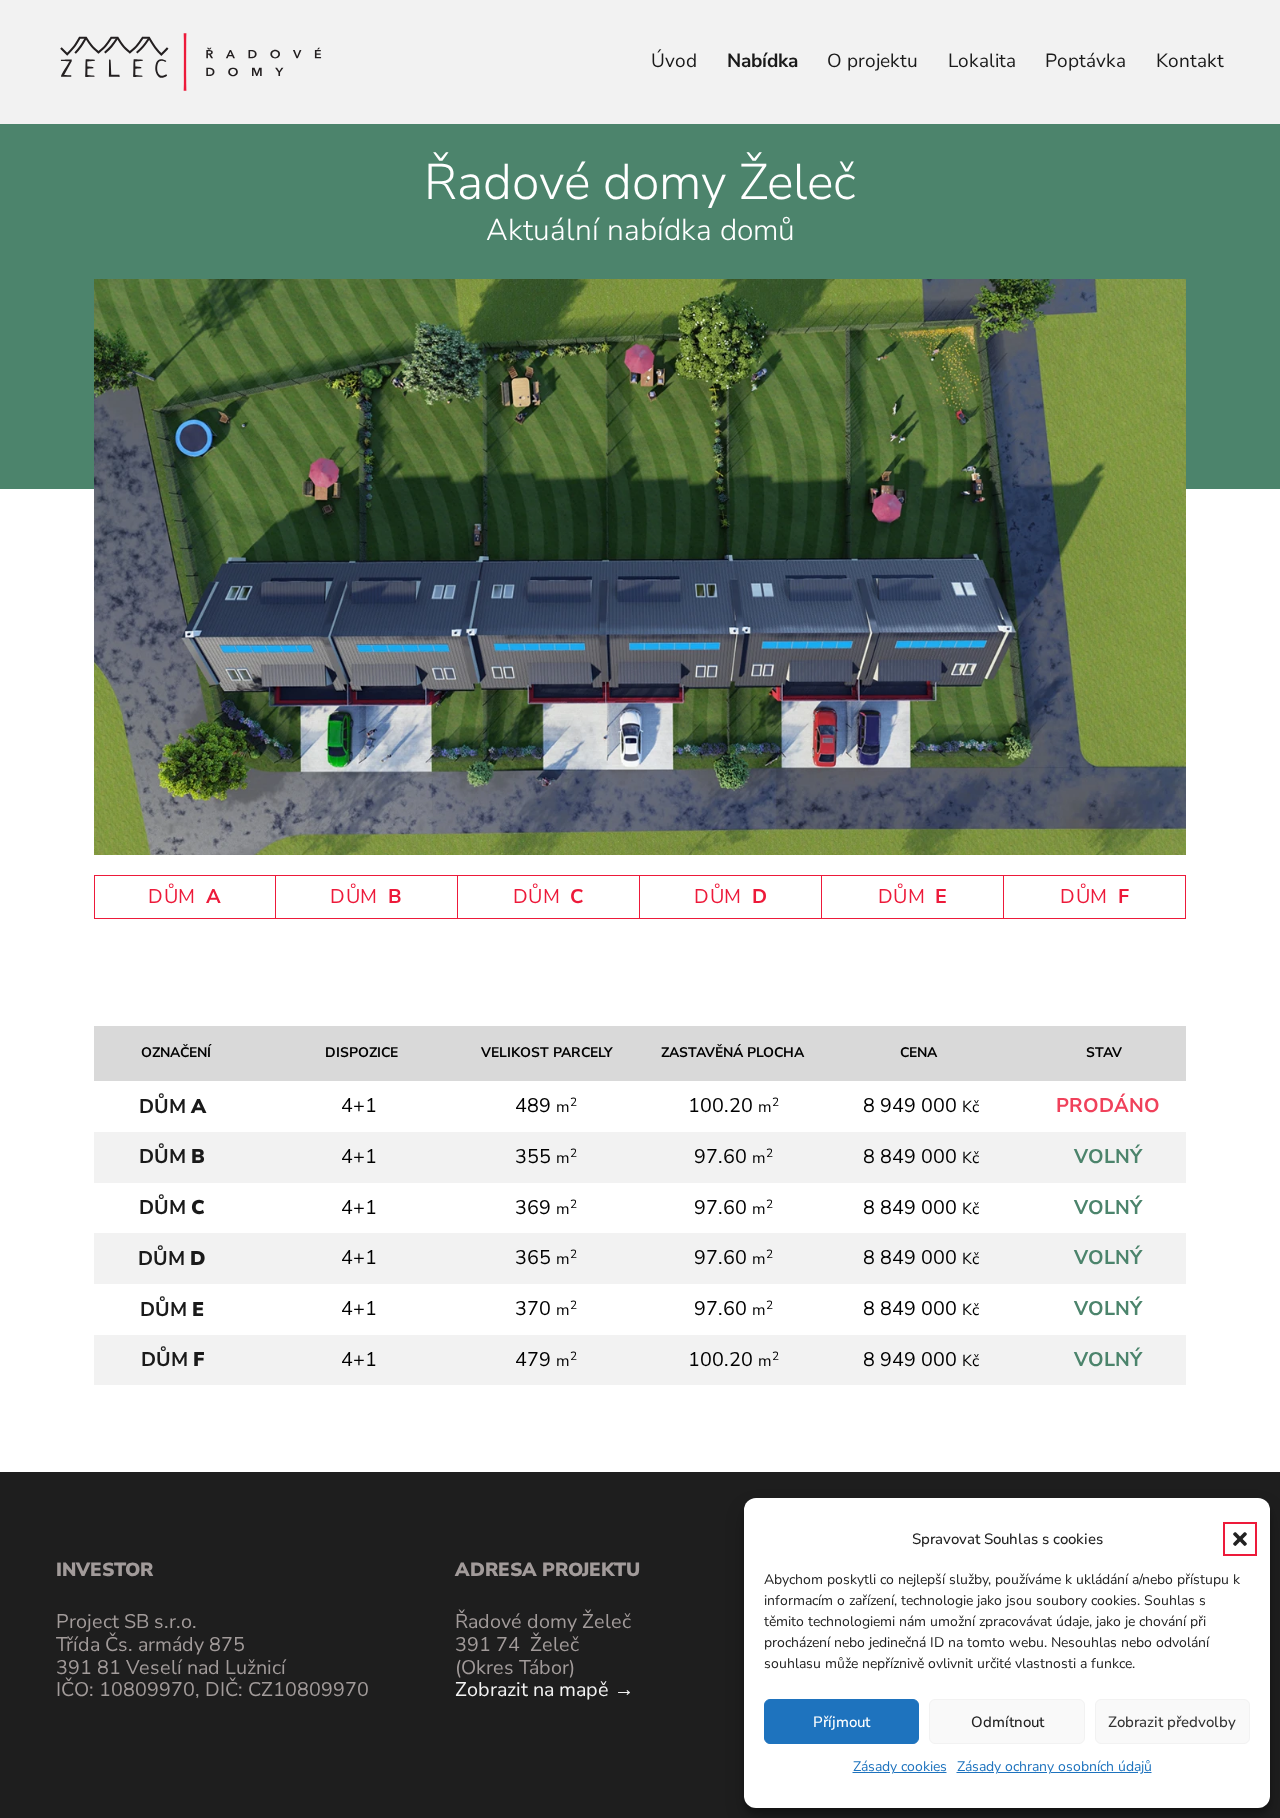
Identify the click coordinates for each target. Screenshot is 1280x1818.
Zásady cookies (900, 1766)
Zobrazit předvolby (1172, 1722)
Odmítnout (1007, 1722)
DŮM (184, 896)
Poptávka (1085, 61)
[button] (1240, 1539)
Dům (172, 1106)
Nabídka (762, 61)
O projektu (872, 61)
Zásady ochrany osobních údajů (1054, 1766)
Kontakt (1190, 61)
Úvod (674, 61)
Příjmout (841, 1722)
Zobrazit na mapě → (544, 1689)
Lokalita (982, 61)
